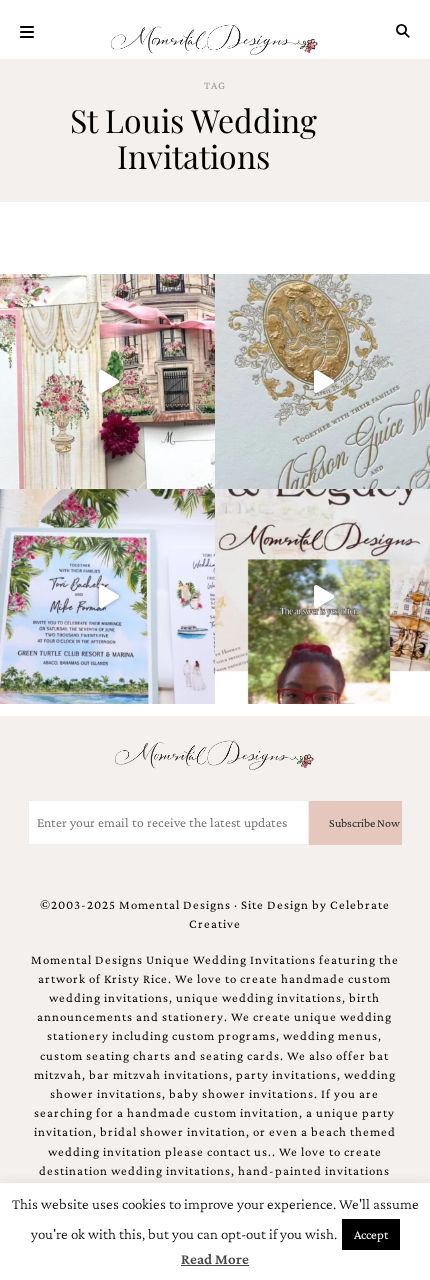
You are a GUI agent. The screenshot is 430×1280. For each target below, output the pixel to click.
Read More (215, 1259)
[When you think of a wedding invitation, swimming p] (107, 596)
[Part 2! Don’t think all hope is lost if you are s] (322, 596)
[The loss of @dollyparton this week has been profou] (107, 381)
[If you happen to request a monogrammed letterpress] (322, 381)
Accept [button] (371, 1234)
